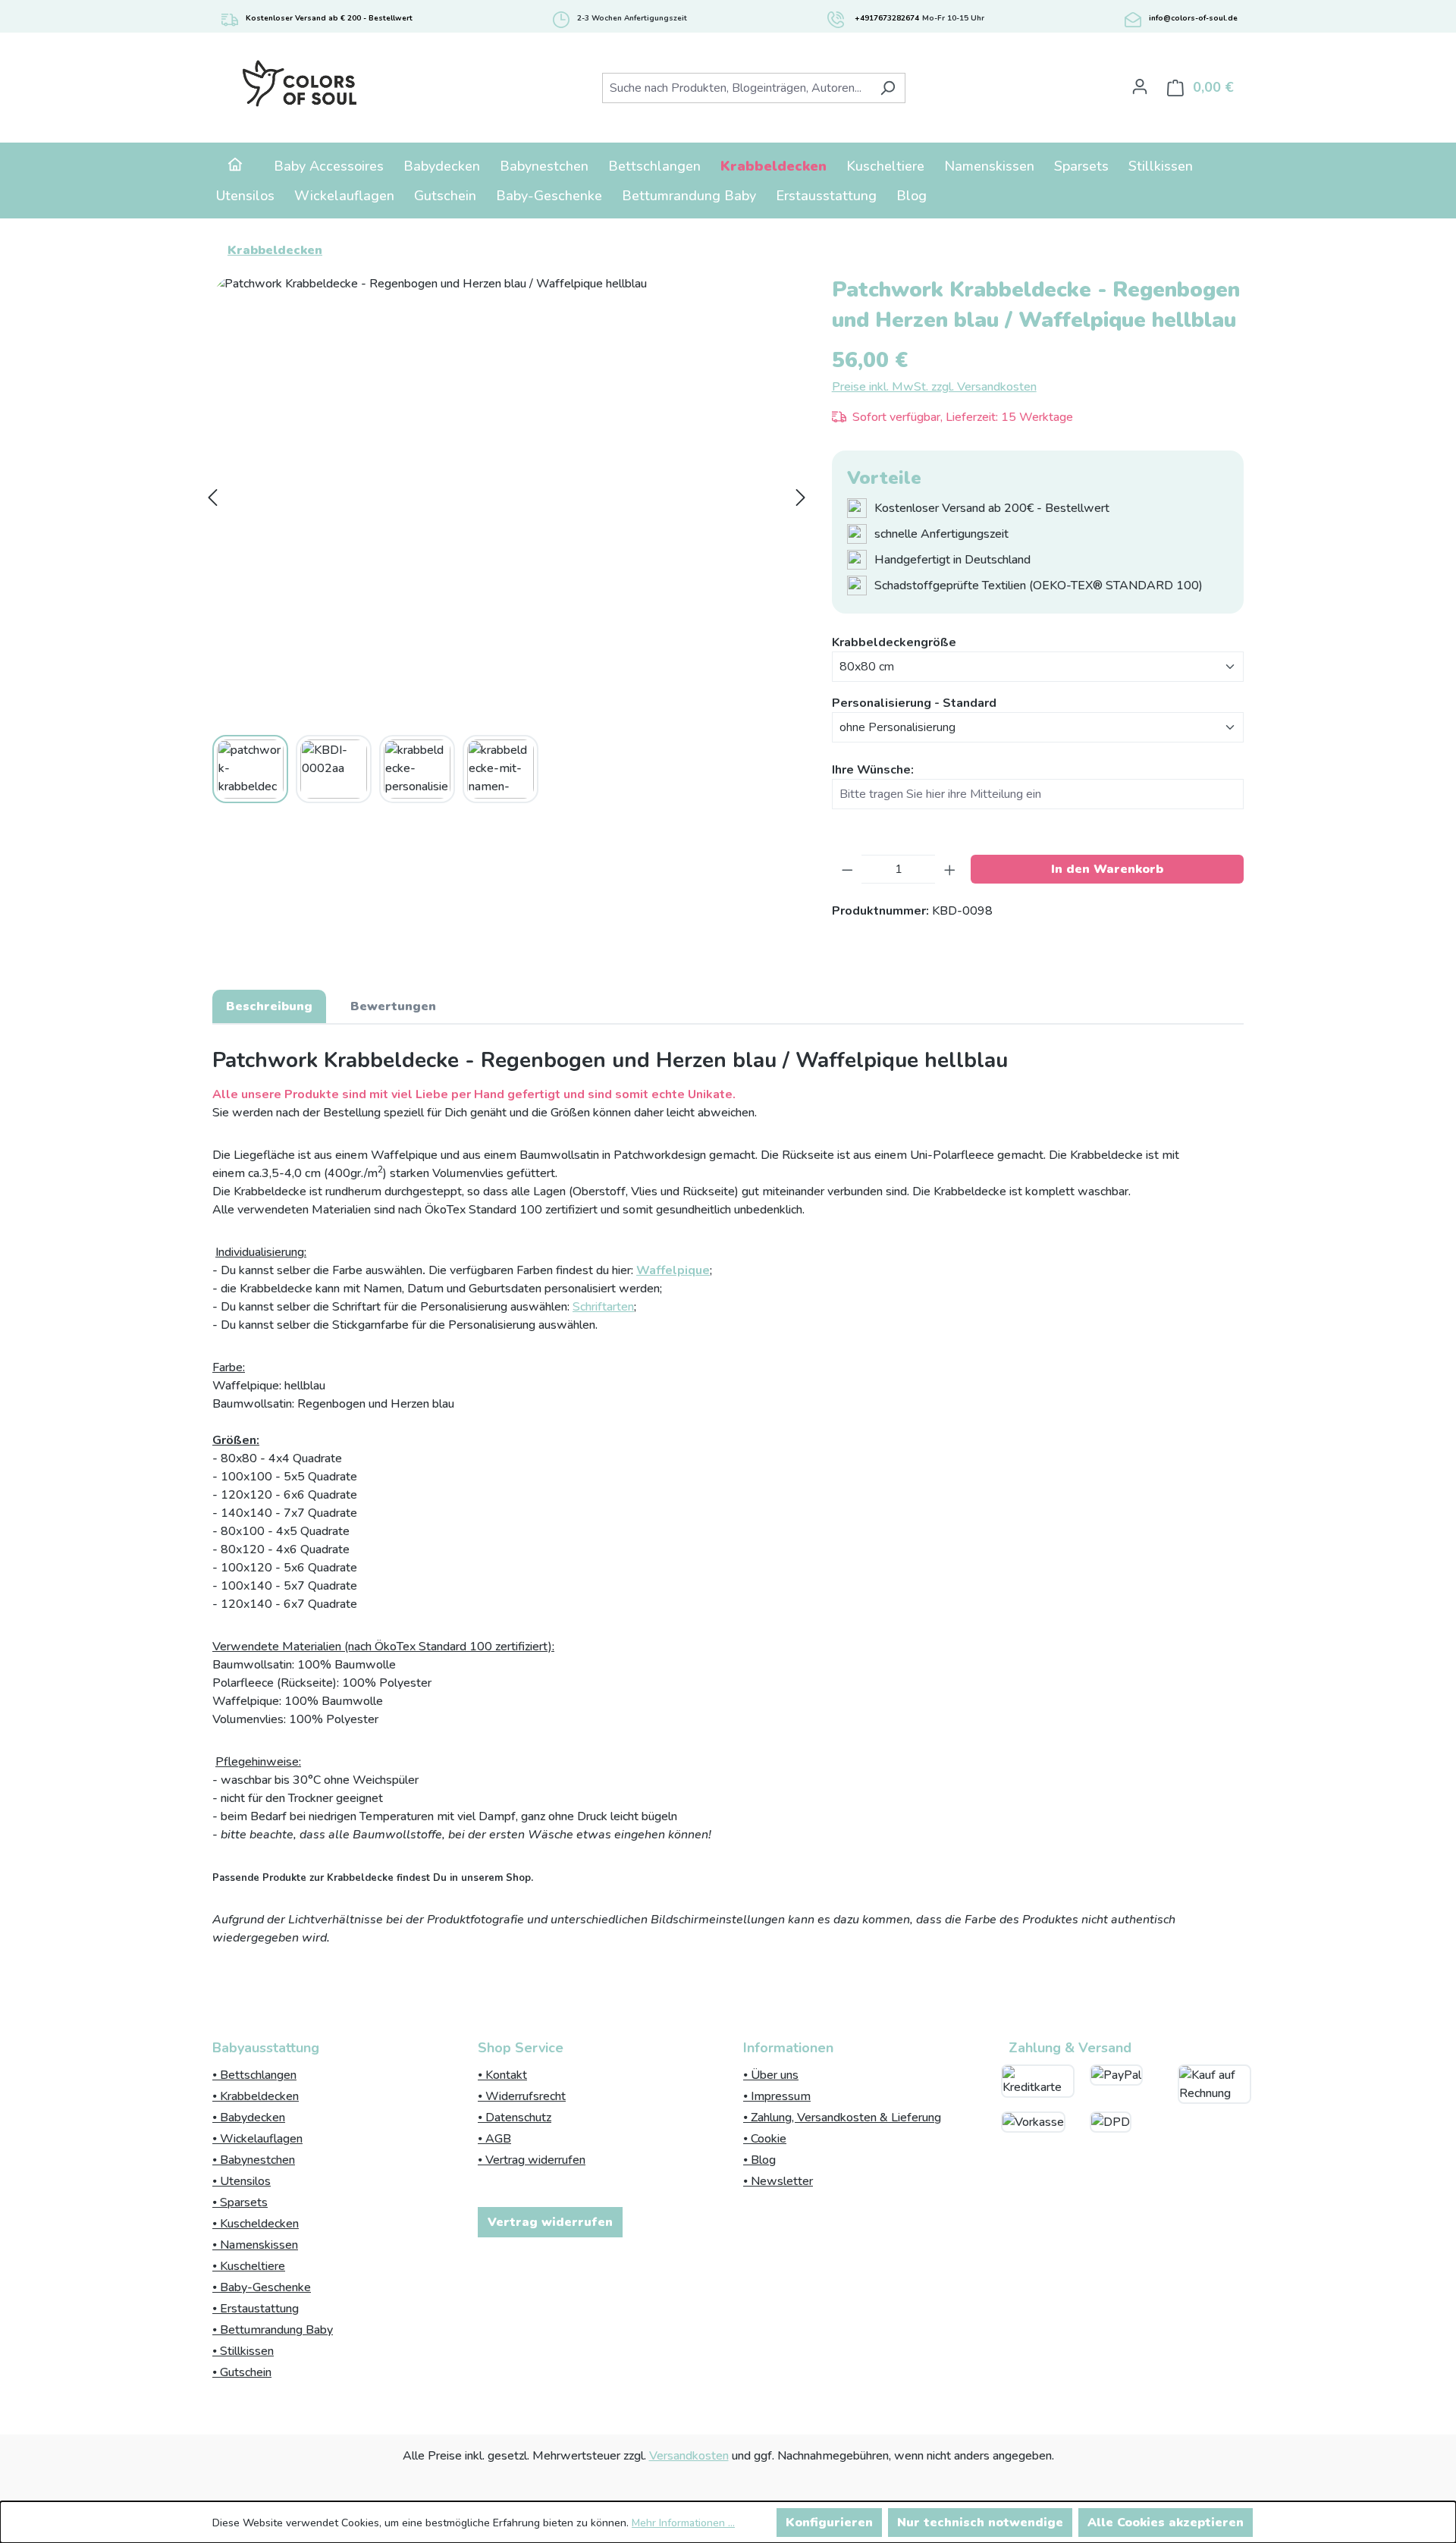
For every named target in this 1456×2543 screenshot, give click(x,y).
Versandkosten (689, 2456)
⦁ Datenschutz (515, 2118)
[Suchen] (888, 88)
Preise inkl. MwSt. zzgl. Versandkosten (934, 387)
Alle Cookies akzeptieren (1166, 2523)
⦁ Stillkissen (243, 2351)
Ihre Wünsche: (873, 770)
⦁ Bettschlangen (254, 2075)
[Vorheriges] (212, 498)
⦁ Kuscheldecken (256, 2224)
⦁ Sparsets (240, 2202)
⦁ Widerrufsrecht (522, 2096)
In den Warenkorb (1107, 869)
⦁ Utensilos (242, 2181)
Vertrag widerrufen (550, 2222)
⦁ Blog (759, 2160)
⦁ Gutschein (242, 2372)
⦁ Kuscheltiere (249, 2266)
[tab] (269, 1006)
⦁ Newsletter (778, 2181)
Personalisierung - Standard (914, 703)
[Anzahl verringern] (847, 869)
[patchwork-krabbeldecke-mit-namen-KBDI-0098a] (507, 497)
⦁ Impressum (777, 2096)
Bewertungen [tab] (393, 1006)
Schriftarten (603, 1307)
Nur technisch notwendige (980, 2523)
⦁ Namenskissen (255, 2245)
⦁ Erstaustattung (256, 2309)
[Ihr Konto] (1140, 86)
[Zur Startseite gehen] (299, 85)
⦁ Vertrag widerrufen (532, 2160)
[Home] (235, 166)
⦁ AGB (494, 2139)
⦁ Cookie (765, 2139)
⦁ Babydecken (249, 2118)
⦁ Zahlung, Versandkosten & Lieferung (842, 2118)
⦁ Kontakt (502, 2075)
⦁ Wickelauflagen (257, 2139)
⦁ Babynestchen (254, 2160)
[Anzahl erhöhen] (950, 869)
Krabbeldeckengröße (894, 642)
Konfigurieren (829, 2523)
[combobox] (736, 88)
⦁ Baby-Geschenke (262, 2287)
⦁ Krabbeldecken (256, 2096)
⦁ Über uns (771, 2075)
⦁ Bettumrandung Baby (273, 2330)
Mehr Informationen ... (683, 2523)
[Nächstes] (801, 498)
